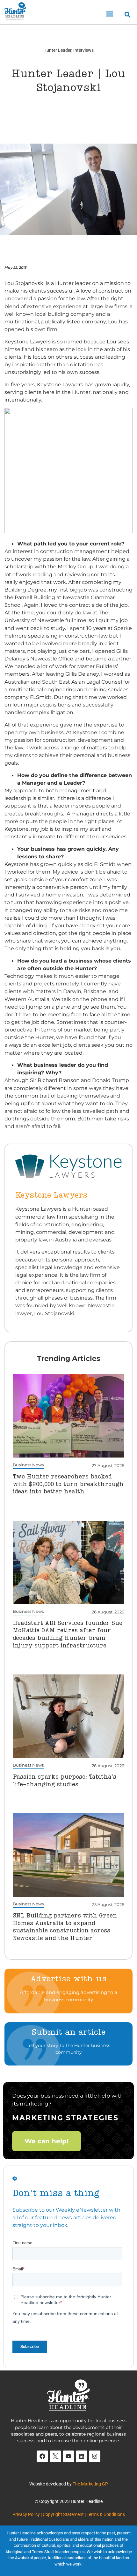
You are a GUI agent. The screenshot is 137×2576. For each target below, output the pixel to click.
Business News (28, 1465)
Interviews (83, 50)
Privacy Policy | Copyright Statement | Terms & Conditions (69, 2514)
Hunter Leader (57, 50)
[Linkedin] (82, 2456)
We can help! (47, 2141)
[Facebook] (42, 2456)
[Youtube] (68, 2456)
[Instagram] (95, 2456)
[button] (110, 14)
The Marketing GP (90, 2484)
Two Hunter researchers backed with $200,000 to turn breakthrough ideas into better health (68, 1484)
